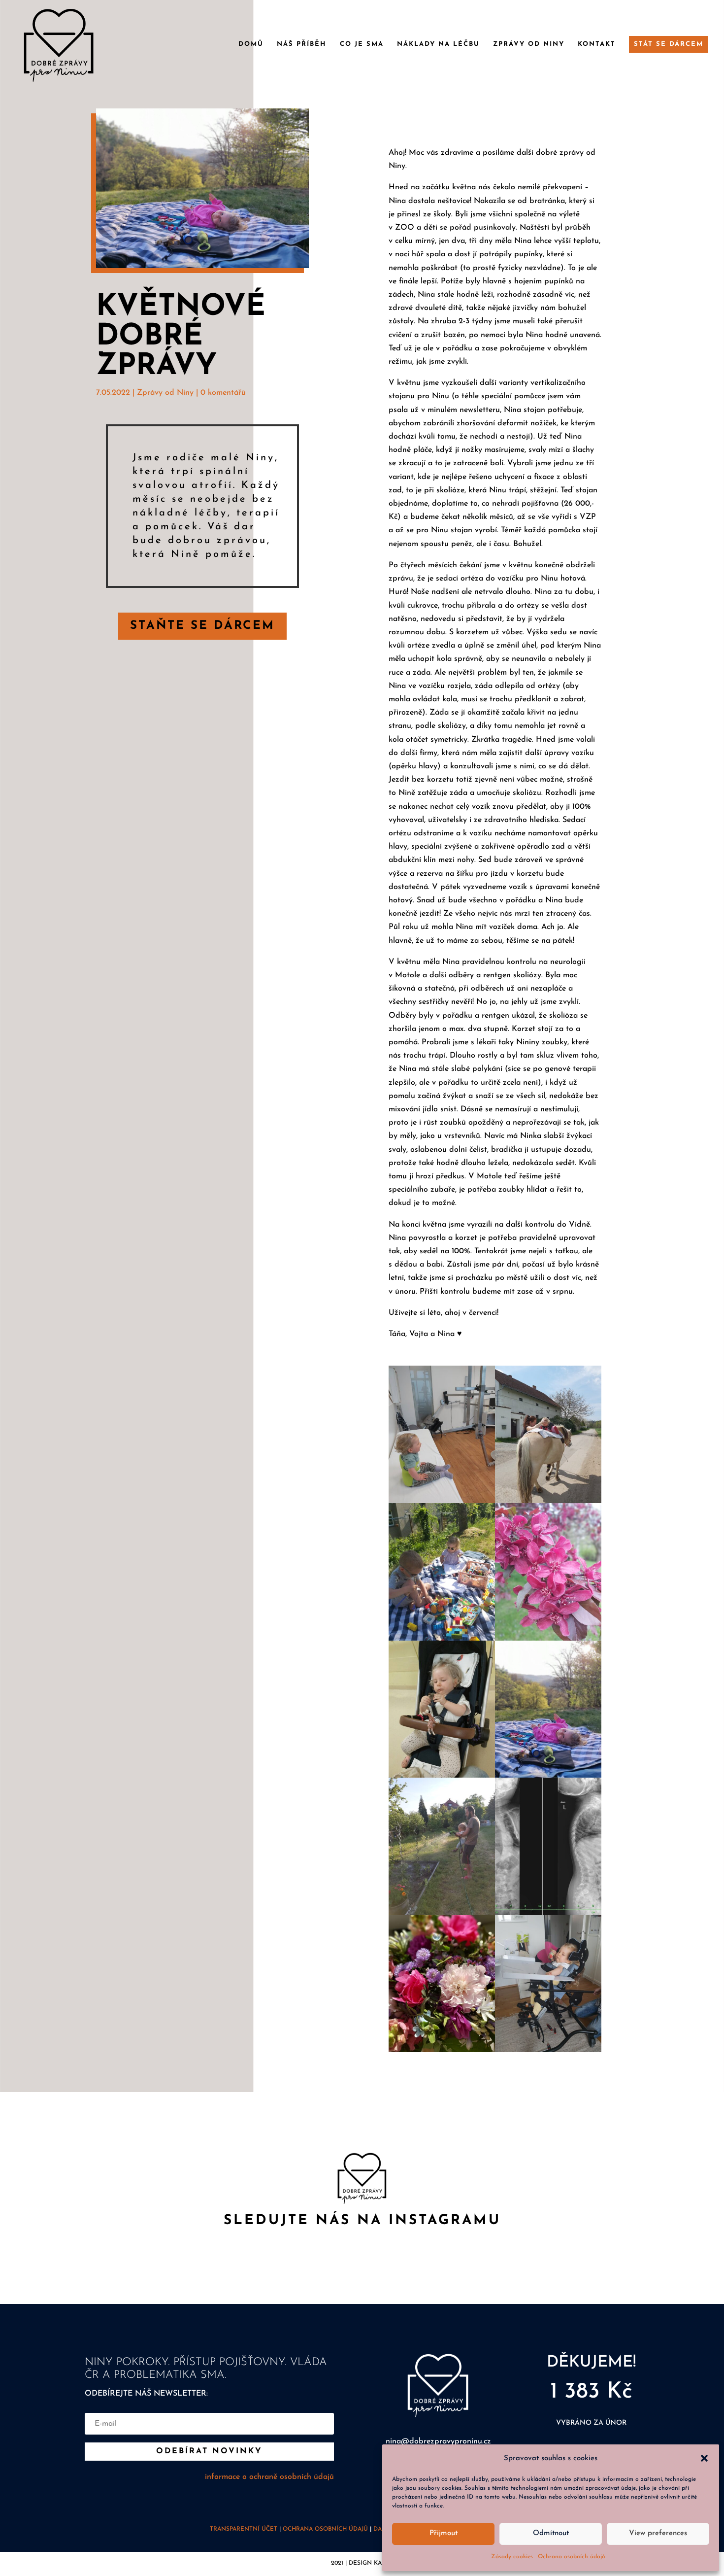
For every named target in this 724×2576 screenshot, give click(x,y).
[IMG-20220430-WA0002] (548, 1776)
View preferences (658, 2533)
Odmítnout (551, 2533)
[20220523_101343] (442, 1501)
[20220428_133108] (548, 2050)
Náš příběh (302, 44)
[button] (704, 2458)
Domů (251, 44)
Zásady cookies (512, 2557)
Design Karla (371, 2563)
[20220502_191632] (548, 1639)
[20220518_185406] (442, 1913)
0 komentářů (223, 393)
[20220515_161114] (442, 1639)
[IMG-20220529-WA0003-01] (548, 1913)
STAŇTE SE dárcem (202, 626)
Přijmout (444, 2533)
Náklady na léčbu (438, 44)
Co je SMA (362, 44)
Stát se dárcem (669, 44)
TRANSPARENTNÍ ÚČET (244, 2529)
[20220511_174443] (442, 2050)
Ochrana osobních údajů (572, 2557)
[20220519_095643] (442, 1776)
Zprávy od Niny (529, 44)
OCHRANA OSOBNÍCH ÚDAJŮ (325, 2529)
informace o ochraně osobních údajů (269, 2477)
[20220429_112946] (548, 1501)
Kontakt (597, 44)
